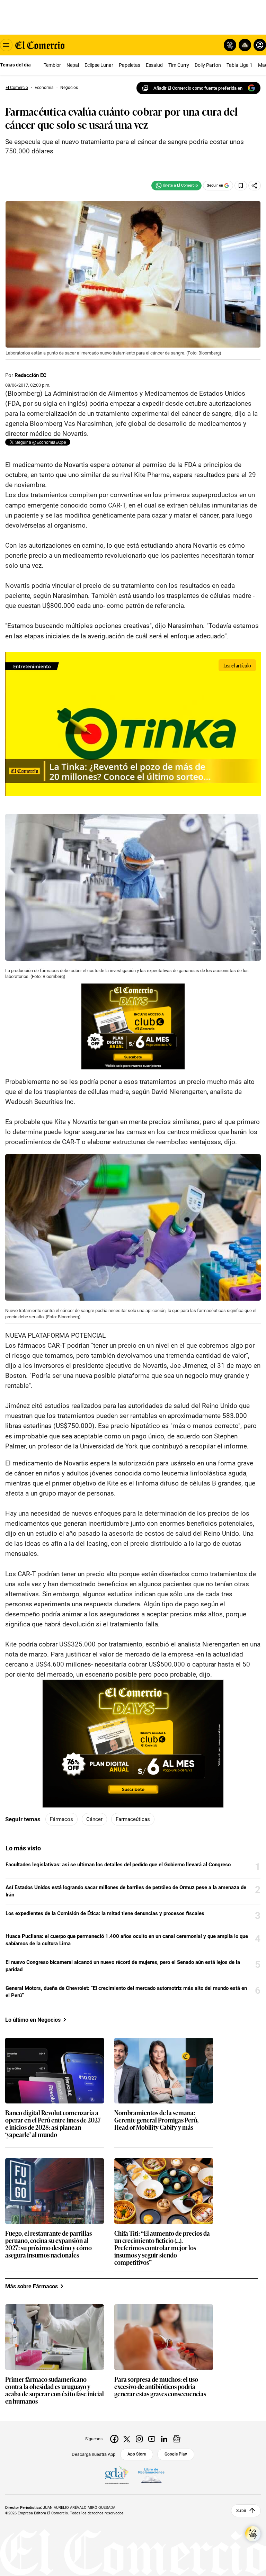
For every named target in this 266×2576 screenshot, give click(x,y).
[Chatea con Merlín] (230, 45)
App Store (137, 2454)
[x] (127, 2439)
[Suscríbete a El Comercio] (244, 45)
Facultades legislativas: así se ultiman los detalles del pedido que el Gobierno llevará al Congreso (118, 1865)
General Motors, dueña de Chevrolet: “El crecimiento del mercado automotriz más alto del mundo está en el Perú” (126, 1992)
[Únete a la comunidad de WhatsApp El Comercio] (176, 186)
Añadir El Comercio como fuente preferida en (198, 88)
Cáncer (94, 1819)
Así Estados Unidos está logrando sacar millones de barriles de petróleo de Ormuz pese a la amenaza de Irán (126, 1891)
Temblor (52, 65)
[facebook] (114, 2439)
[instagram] (139, 2439)
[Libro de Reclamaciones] (151, 2476)
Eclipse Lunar (99, 65)
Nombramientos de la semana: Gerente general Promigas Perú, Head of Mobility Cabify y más (156, 2120)
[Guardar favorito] (241, 186)
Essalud (154, 65)
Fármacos (61, 1819)
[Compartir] (255, 186)
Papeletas (130, 65)
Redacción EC (30, 375)
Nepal (73, 65)
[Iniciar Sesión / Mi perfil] (260, 45)
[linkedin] (164, 2439)
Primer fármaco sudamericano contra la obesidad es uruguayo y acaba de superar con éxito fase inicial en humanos (55, 2390)
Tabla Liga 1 (240, 65)
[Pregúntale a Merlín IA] (253, 2534)
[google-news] (177, 2439)
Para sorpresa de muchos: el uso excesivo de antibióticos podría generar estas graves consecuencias (160, 2387)
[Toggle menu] (6, 45)
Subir (241, 2511)
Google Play (176, 2454)
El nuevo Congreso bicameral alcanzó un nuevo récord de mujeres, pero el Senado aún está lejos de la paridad (123, 1966)
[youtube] (152, 2439)
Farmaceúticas (133, 1819)
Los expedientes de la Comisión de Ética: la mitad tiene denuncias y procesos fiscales (105, 1913)
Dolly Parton (208, 65)
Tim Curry (179, 65)
